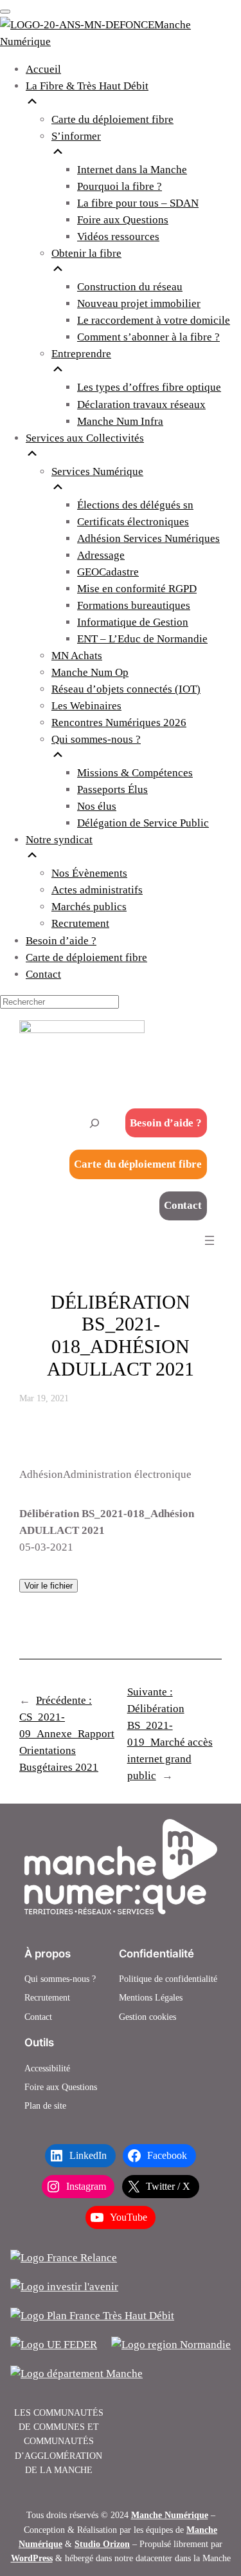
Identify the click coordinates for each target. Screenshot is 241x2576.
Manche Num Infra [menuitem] (120, 421)
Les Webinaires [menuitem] (86, 706)
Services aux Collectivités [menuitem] (85, 438)
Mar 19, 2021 (44, 1398)
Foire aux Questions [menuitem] (123, 220)
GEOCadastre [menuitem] (108, 572)
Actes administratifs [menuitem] (97, 890)
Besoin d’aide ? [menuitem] (61, 941)
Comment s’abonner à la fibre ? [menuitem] (148, 337)
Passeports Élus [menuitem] (112, 789)
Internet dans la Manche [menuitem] (132, 170)
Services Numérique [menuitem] (97, 471)
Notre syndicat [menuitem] (59, 840)
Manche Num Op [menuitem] (90, 672)
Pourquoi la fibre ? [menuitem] (120, 186)
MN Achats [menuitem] (77, 656)
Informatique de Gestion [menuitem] (133, 622)
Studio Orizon (102, 2544)
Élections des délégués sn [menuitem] (135, 505)
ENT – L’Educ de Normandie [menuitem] (142, 639)
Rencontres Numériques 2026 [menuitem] (119, 723)
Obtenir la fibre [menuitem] (86, 253)
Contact (183, 1205)
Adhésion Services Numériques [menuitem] (148, 538)
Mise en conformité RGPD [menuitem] (137, 589)
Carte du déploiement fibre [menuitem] (112, 119)
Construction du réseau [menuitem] (130, 287)
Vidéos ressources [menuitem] (118, 237)
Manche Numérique (170, 2515)
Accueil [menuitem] (43, 69)
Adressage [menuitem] (101, 555)
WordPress (32, 2558)
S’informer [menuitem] (76, 136)
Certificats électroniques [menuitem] (133, 522)
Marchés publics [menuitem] (89, 907)
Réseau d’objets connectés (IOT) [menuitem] (126, 689)
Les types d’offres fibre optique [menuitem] (149, 387)
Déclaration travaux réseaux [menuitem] (141, 405)
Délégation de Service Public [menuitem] (143, 823)
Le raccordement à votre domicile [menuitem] (154, 320)
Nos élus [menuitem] (97, 806)
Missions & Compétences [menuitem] (135, 773)
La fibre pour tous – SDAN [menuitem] (138, 203)
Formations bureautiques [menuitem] (134, 605)
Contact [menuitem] (43, 974)
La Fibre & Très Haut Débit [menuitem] (87, 86)
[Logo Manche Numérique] (121, 1867)
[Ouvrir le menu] (210, 1240)
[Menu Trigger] (5, 12)
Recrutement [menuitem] (80, 923)
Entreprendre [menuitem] (81, 354)
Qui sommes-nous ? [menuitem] (96, 739)
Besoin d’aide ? (166, 1123)
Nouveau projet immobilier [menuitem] (139, 303)
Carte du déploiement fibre (138, 1164)
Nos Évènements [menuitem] (89, 873)
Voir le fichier (49, 1586)
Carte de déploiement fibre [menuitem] (86, 957)
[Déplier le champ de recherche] (94, 1123)
